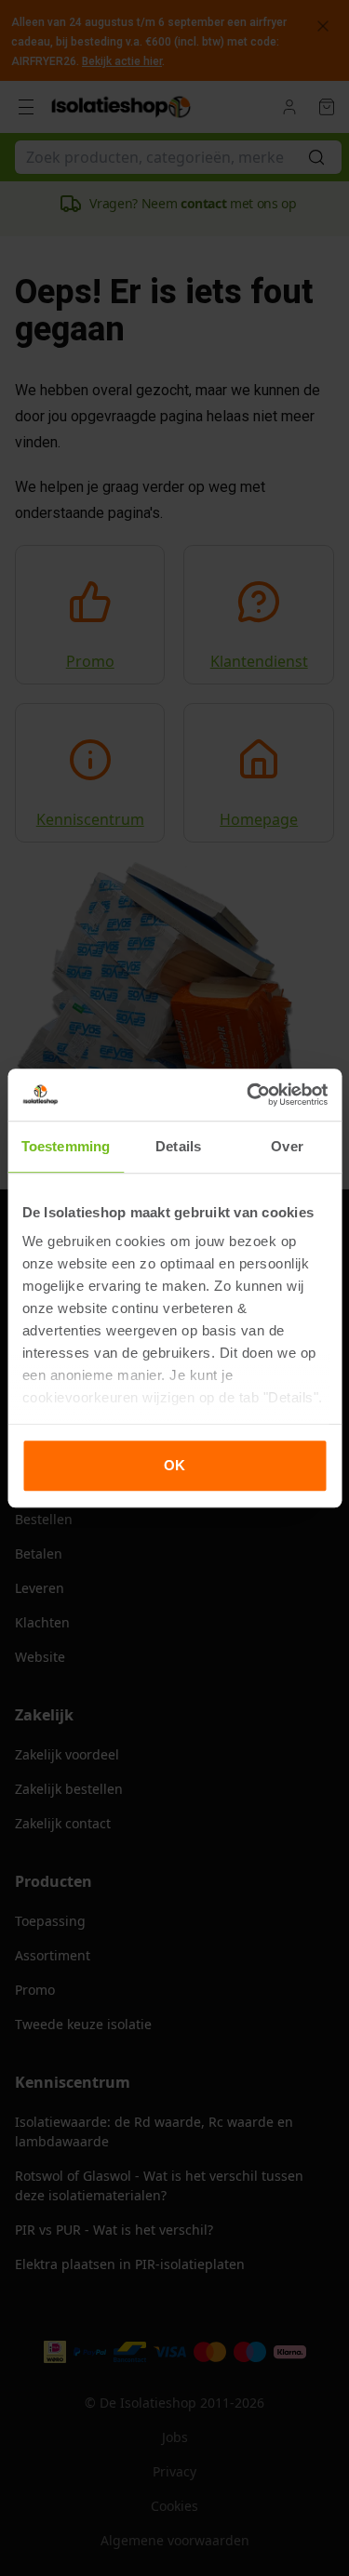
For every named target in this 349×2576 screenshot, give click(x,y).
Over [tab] (287, 1146)
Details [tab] (178, 1146)
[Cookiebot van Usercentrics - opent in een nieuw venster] (248, 1095)
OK (174, 1465)
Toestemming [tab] (66, 1146)
